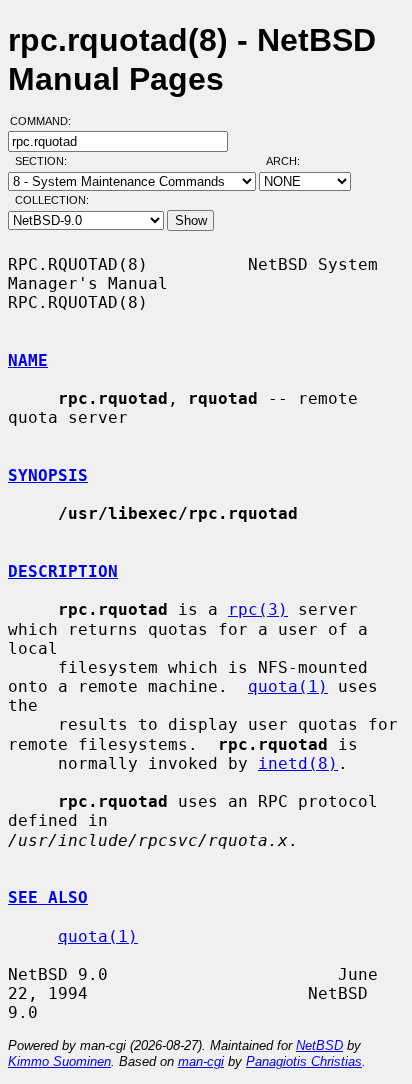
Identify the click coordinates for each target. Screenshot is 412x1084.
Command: (46, 121)
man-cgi (201, 1061)
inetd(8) (298, 763)
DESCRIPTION (63, 571)
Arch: (292, 161)
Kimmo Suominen (59, 1061)
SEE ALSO (48, 897)
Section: (45, 161)
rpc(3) (258, 609)
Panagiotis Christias (304, 1061)
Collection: (52, 200)
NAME (28, 360)
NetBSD (319, 1045)
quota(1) (288, 686)
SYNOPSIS (48, 475)
